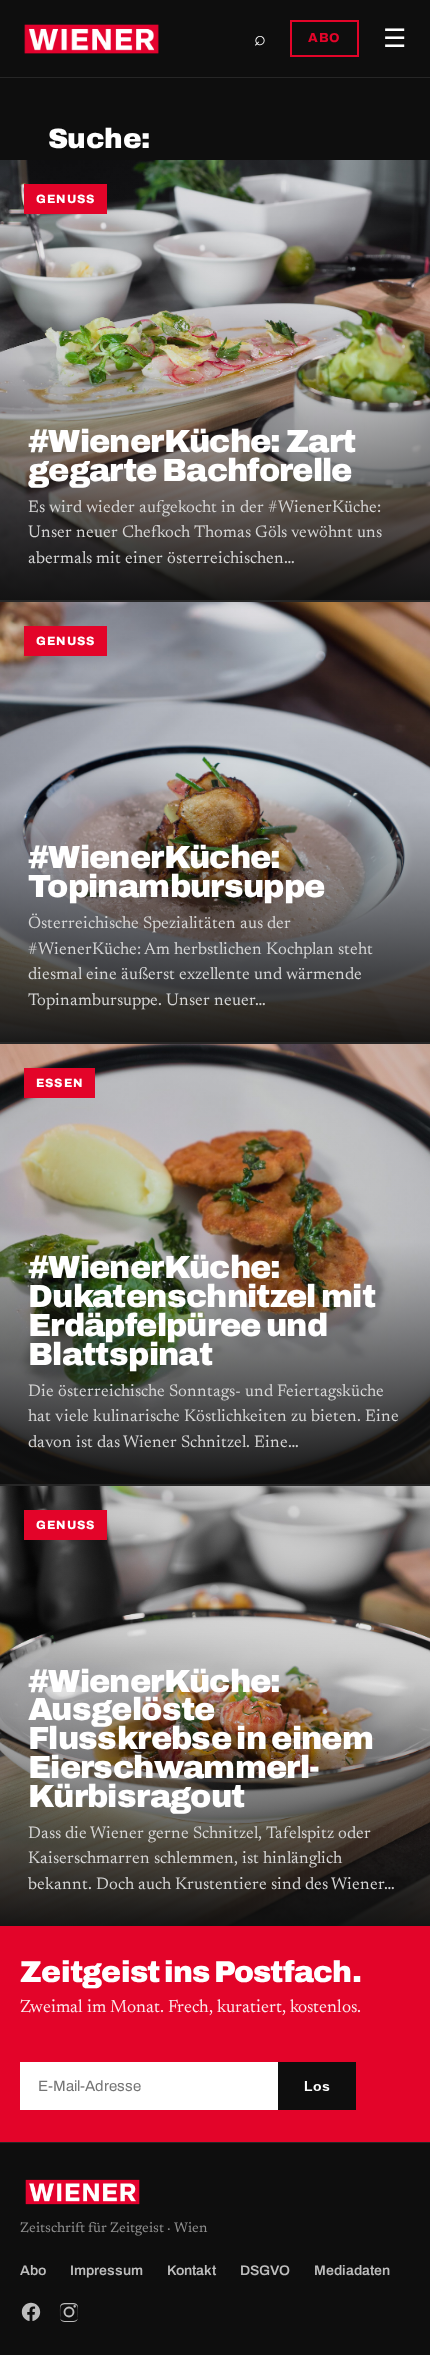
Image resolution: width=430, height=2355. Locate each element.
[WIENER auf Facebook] (31, 2312)
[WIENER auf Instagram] (69, 2312)
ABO (324, 38)
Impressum (106, 2270)
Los (317, 2086)
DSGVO (265, 2270)
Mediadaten (352, 2270)
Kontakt (191, 2270)
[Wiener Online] (91, 39)
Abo (33, 2270)
